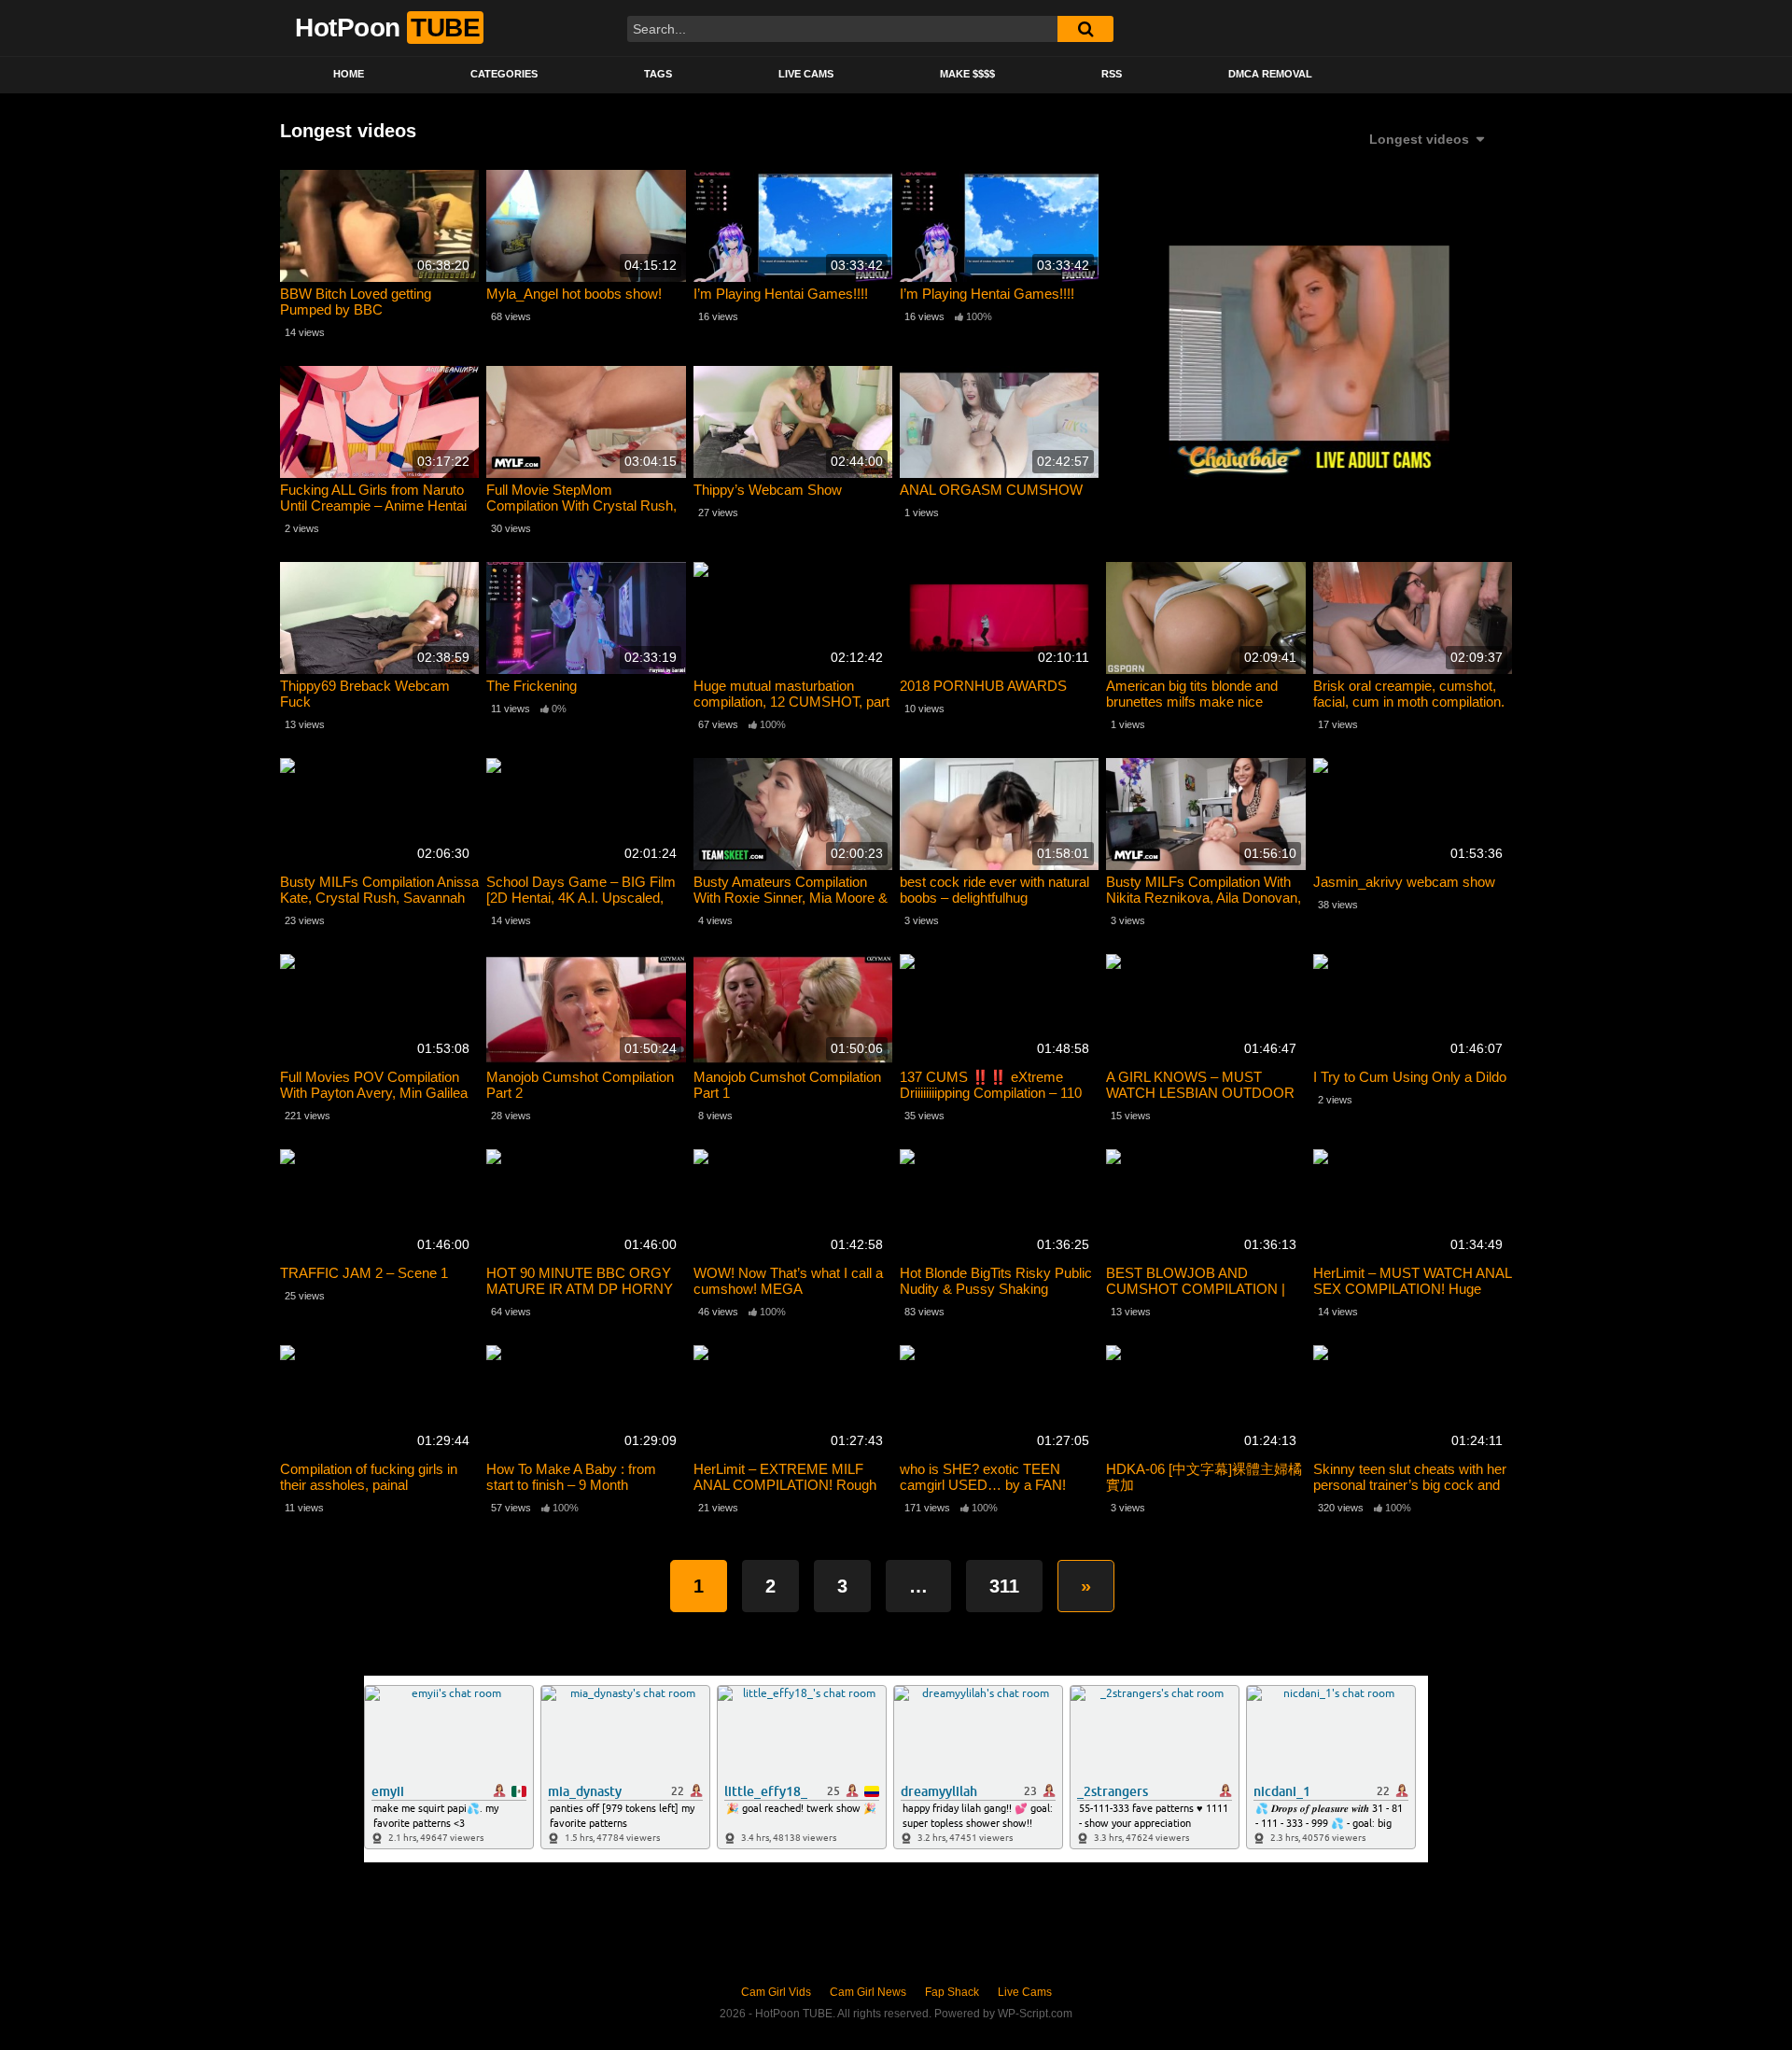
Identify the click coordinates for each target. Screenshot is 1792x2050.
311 (1004, 1586)
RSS (1112, 74)
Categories (504, 74)
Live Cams (806, 74)
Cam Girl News (868, 1992)
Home (349, 74)
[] (1085, 29)
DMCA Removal (1270, 74)
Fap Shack (952, 1992)
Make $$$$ (967, 74)
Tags (658, 74)
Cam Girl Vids (776, 1992)
